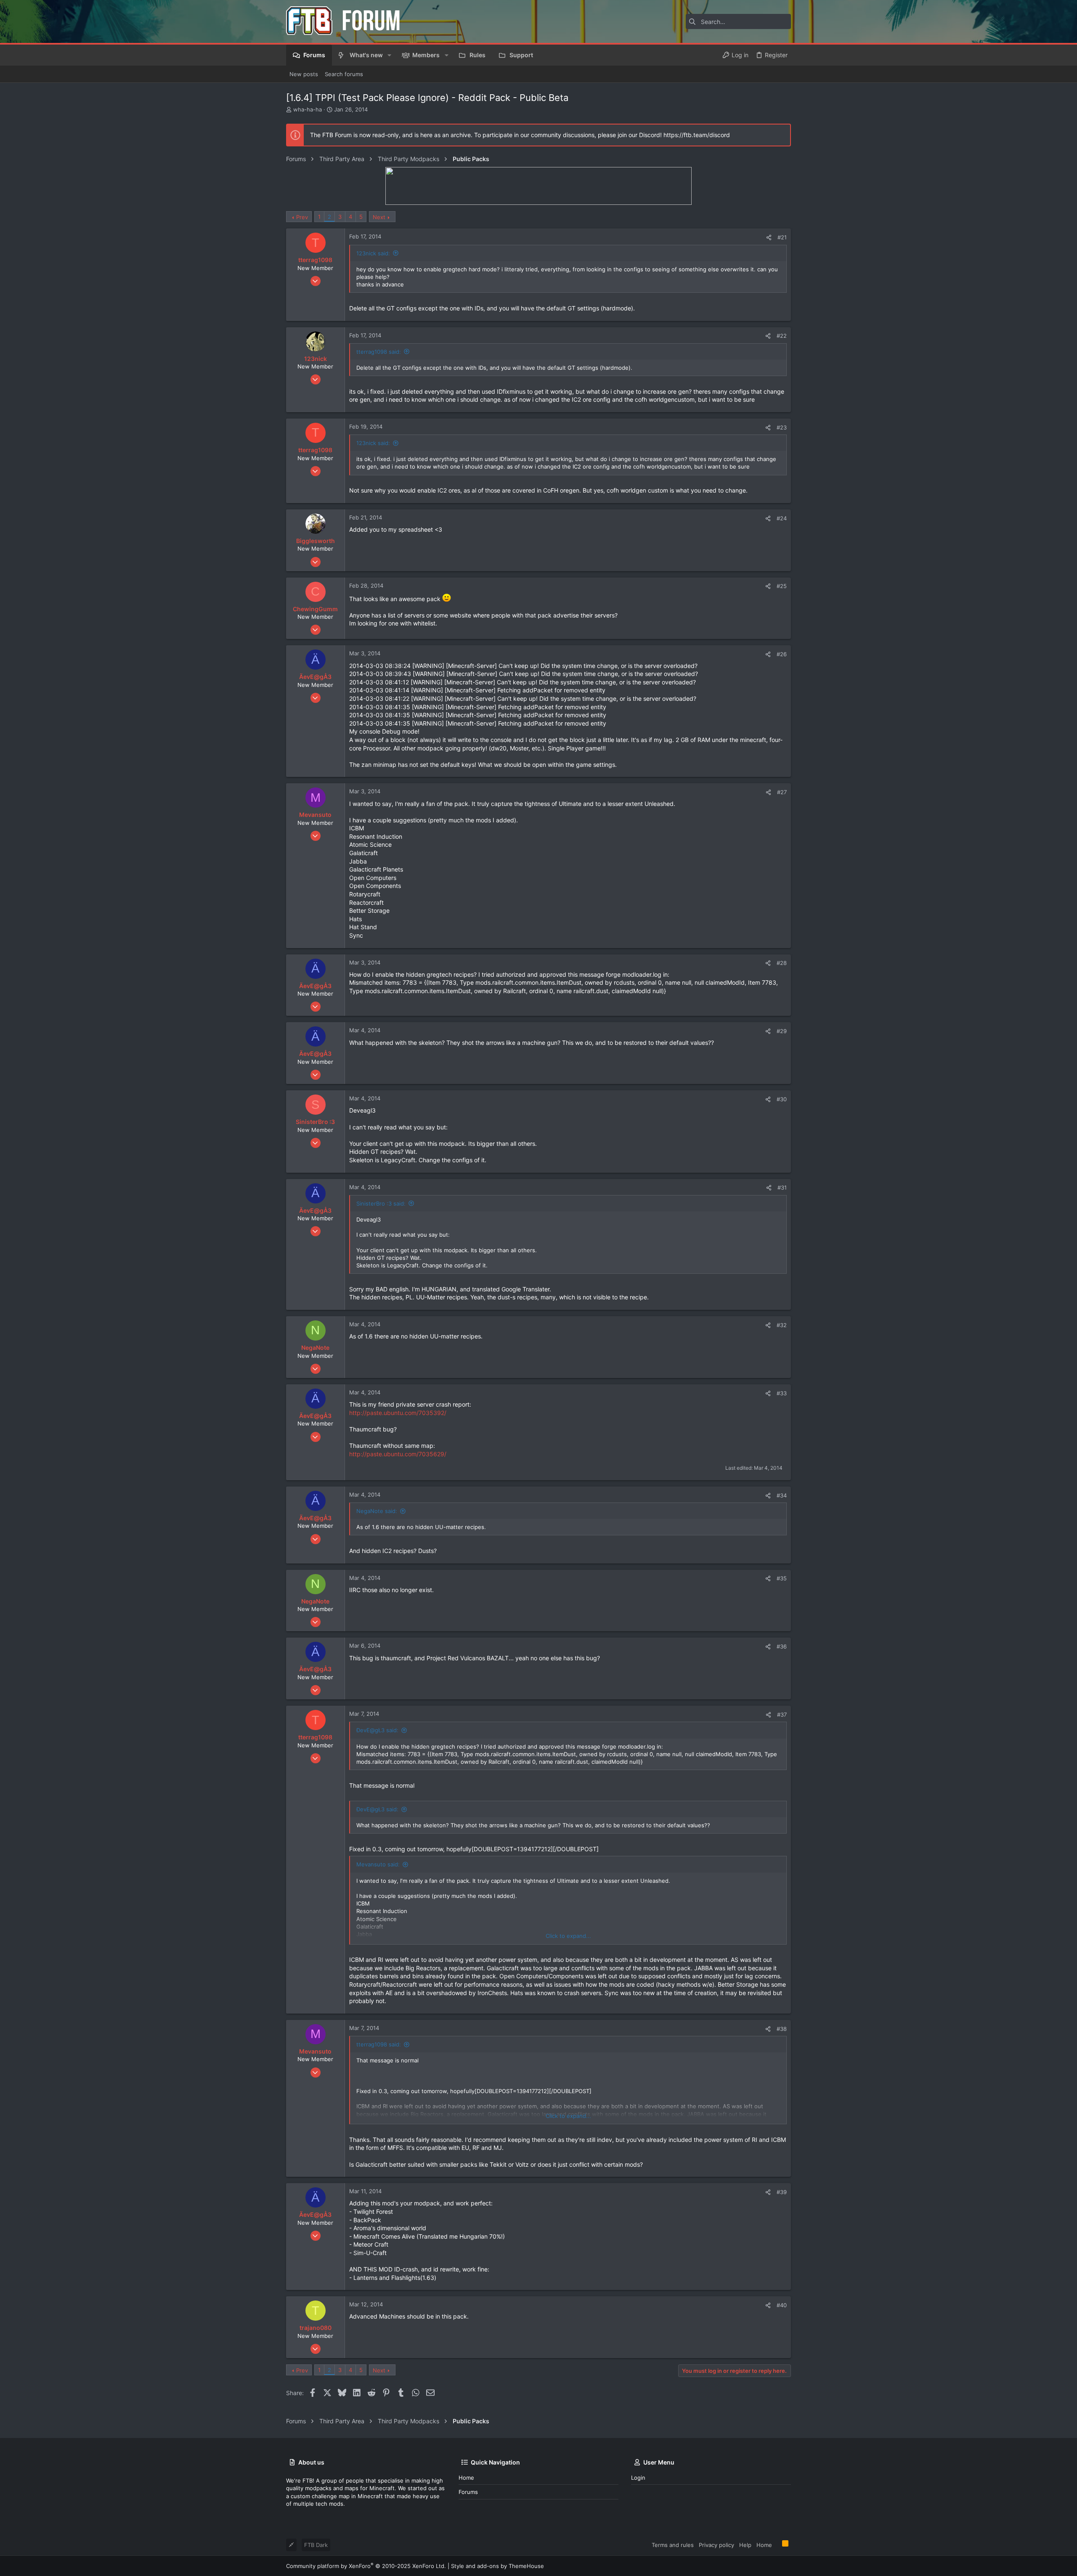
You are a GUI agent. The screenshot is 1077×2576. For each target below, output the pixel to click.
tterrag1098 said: (379, 352)
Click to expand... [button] (568, 1936)
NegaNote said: (377, 1511)
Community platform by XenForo (366, 2566)
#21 (782, 237)
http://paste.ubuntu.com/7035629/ (398, 1454)
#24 (782, 518)
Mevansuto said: (378, 1864)
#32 (782, 1325)
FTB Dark (316, 2545)
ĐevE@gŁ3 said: (377, 1730)
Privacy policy (716, 2545)
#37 (782, 1715)
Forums (468, 2492)
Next (379, 217)
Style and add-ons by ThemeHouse (497, 2566)
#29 (782, 1031)
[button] (389, 55)
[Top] (777, 2544)
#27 (782, 792)
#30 (782, 1099)
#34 (782, 1495)
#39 (782, 2192)
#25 (782, 586)
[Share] (769, 237)
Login (638, 2478)
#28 (782, 963)
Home (466, 2478)
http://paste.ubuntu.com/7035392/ (398, 1413)
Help (745, 2545)
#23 (782, 427)
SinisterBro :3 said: (381, 1203)
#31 (782, 1187)
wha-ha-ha (308, 109)
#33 (782, 1393)
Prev (302, 217)
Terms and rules (673, 2545)
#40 (782, 2305)
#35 (782, 1578)
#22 (782, 336)
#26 (782, 654)
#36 (782, 1646)
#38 (782, 2029)
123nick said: (373, 253)
